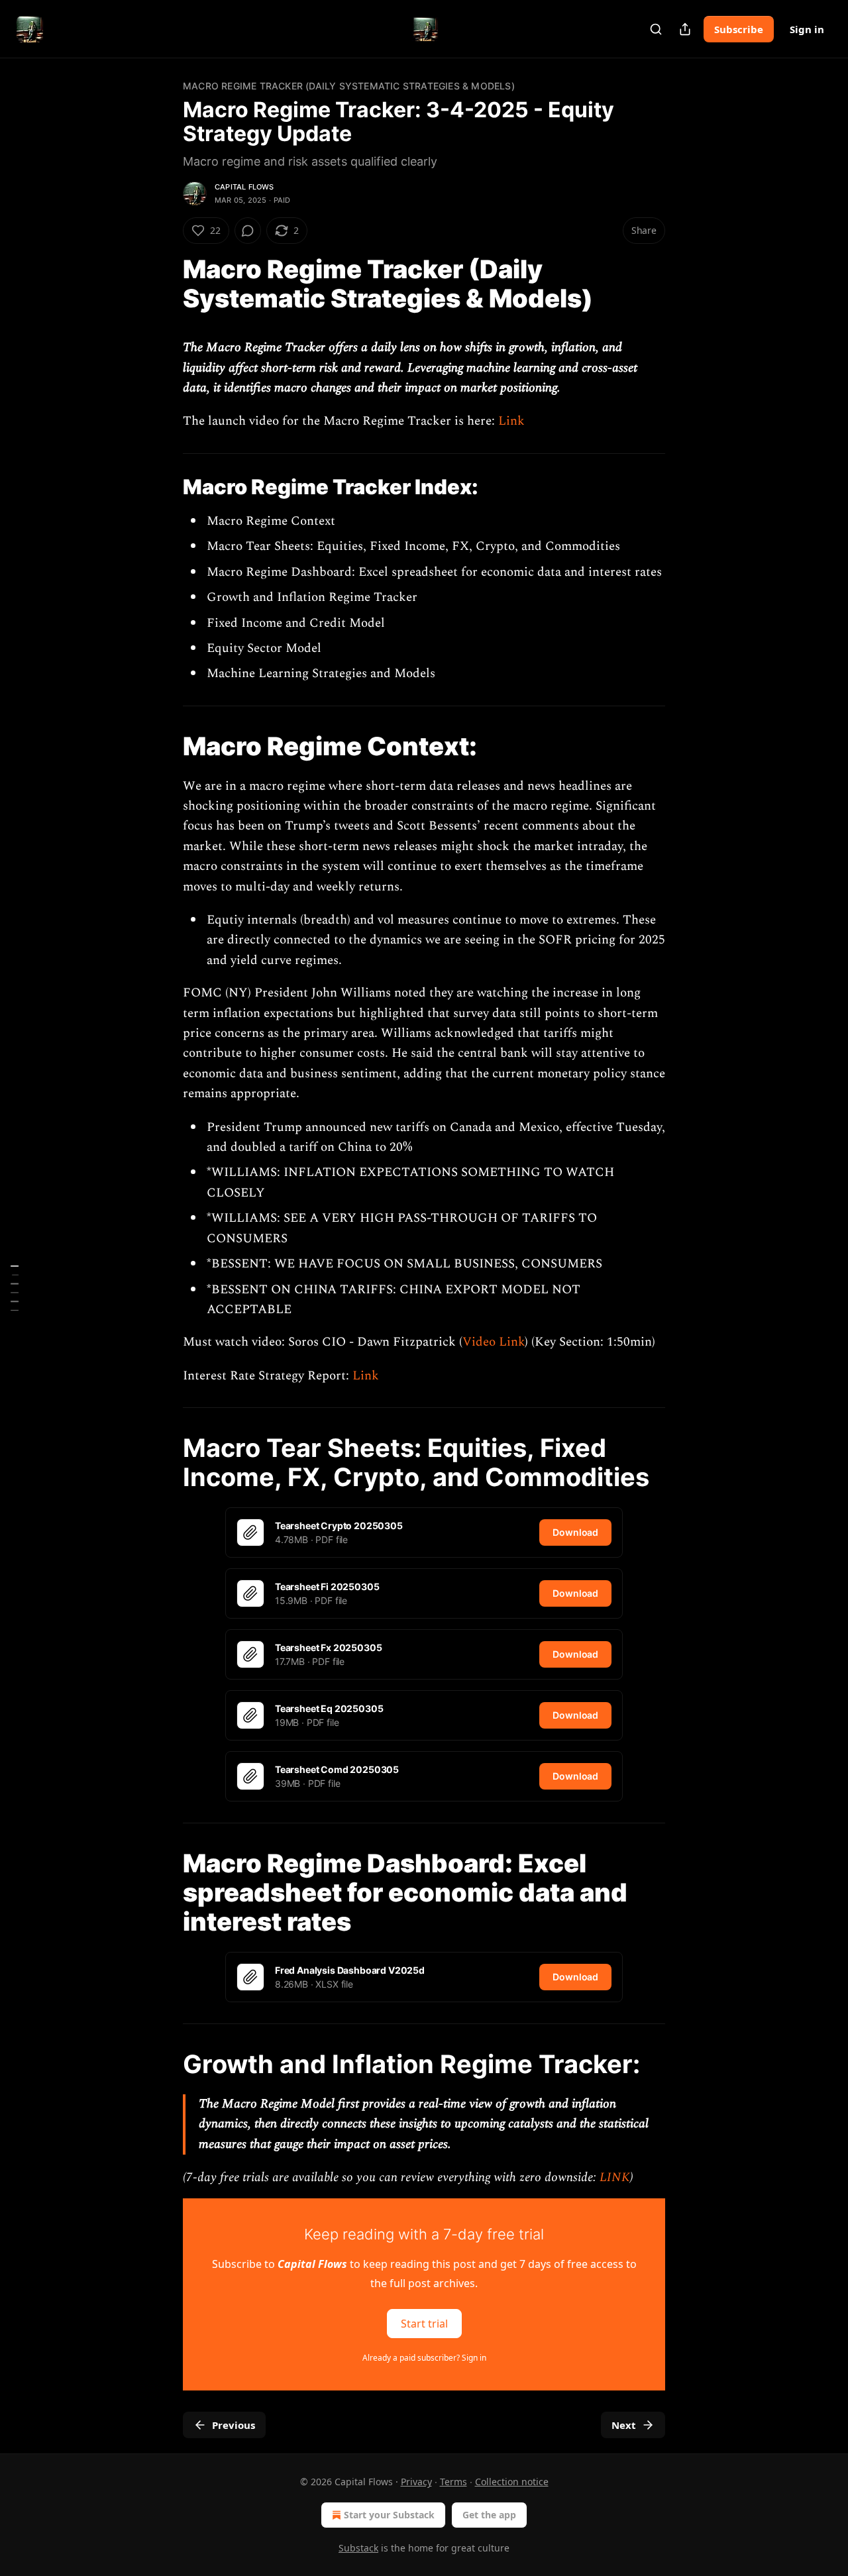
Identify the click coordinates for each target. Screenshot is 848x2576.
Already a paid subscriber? (424, 2358)
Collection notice (512, 2482)
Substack (358, 2548)
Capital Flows (244, 187)
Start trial (424, 2324)
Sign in (807, 29)
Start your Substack (389, 2515)
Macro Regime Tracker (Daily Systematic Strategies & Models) (349, 86)
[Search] (656, 29)
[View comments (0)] (248, 231)
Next (624, 2425)
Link (511, 421)
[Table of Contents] (15, 1288)
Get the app (489, 2515)
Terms (453, 2482)
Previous (234, 2425)
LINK (615, 2177)
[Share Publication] (685, 29)
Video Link (494, 1342)
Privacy (416, 2482)
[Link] (164, 284)
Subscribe (739, 29)
